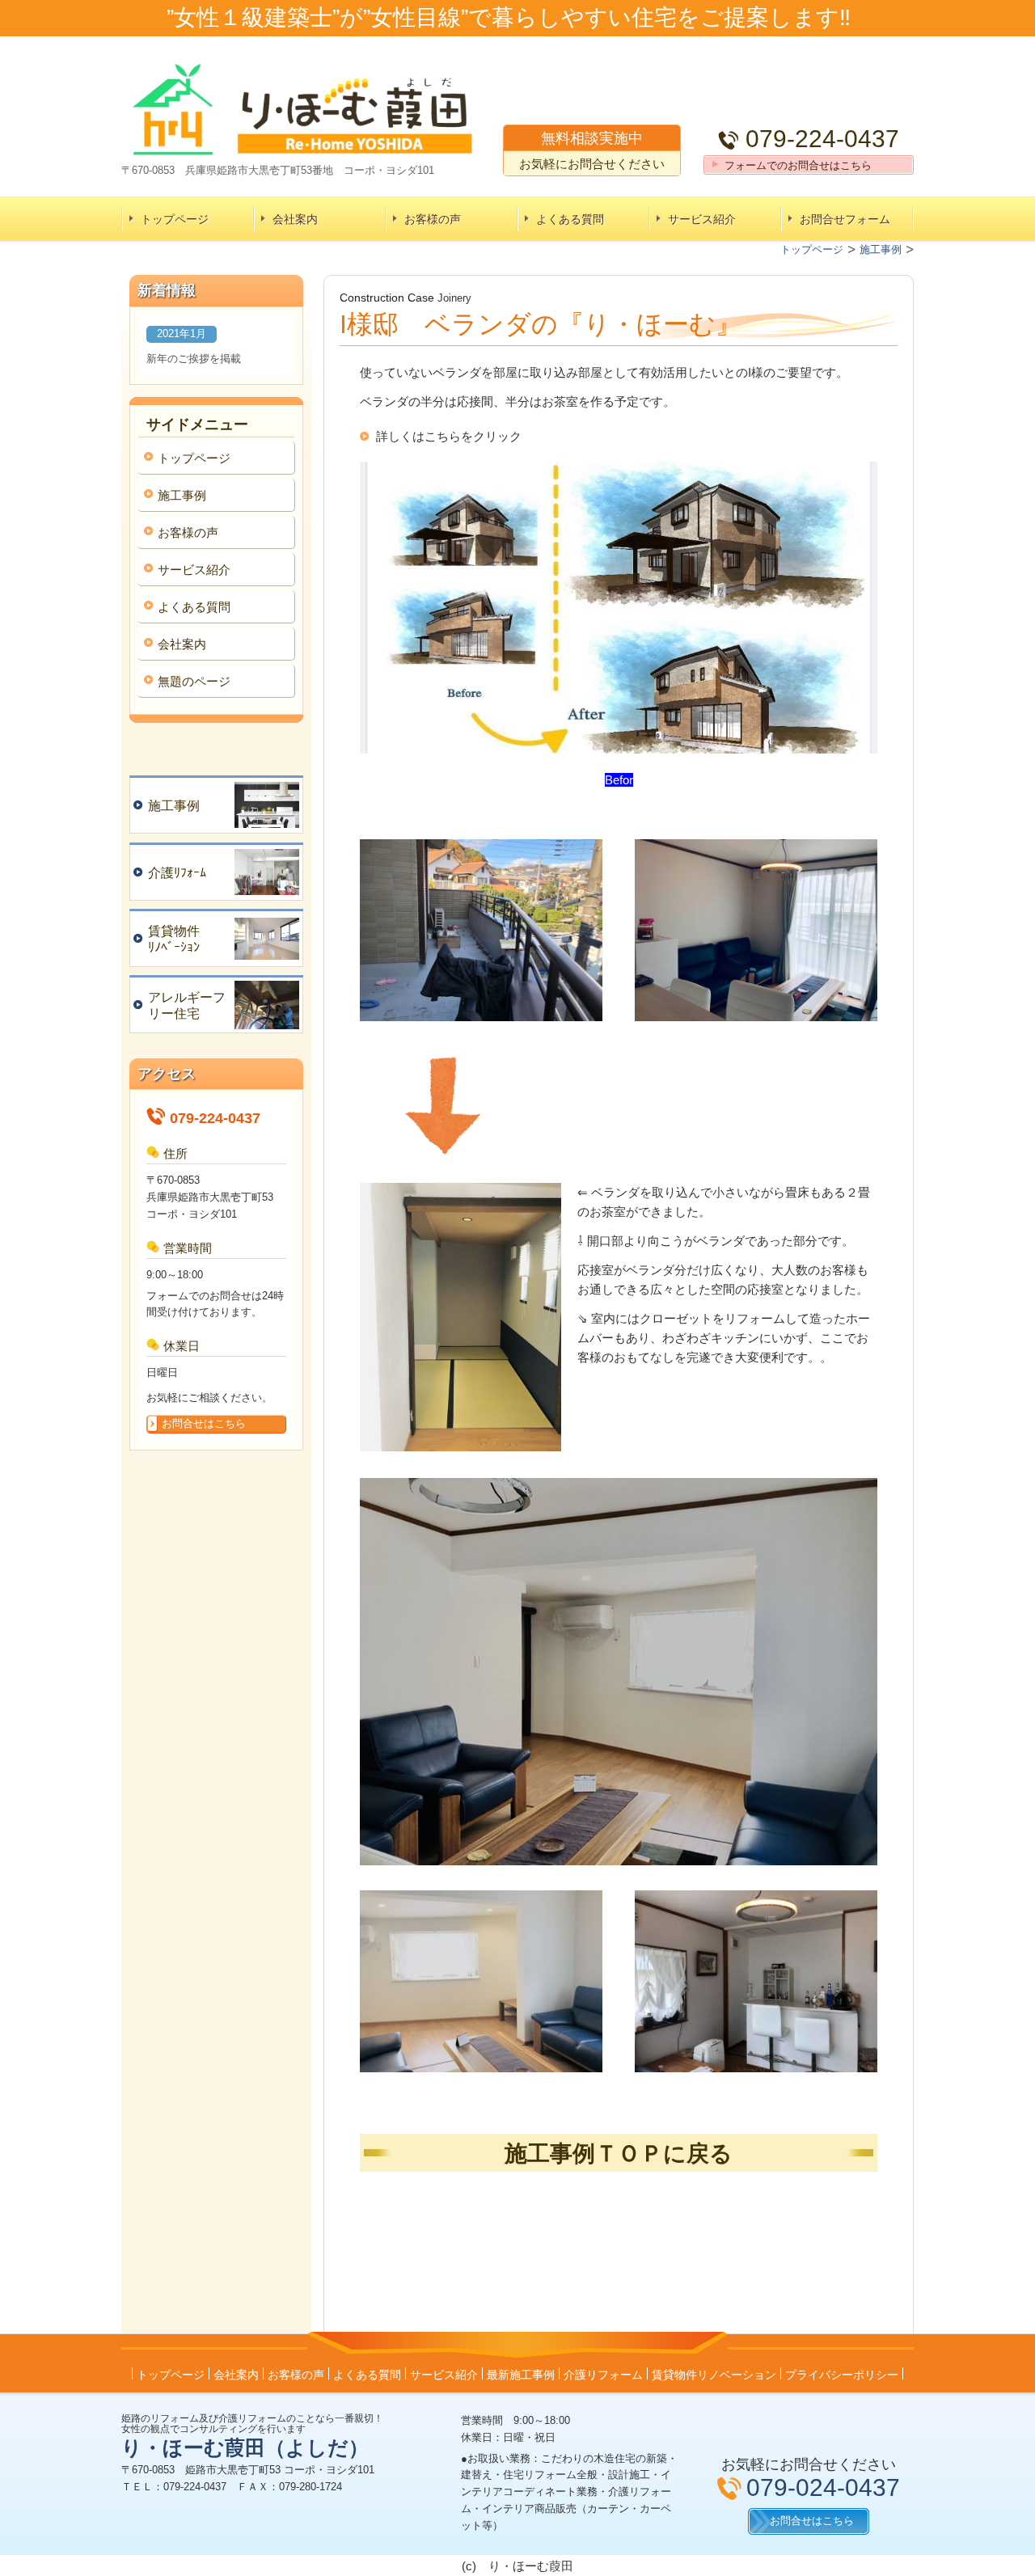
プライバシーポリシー (842, 2375)
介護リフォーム (603, 2375)
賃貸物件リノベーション (714, 2375)
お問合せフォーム (845, 219)
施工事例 (182, 495)
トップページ (175, 219)
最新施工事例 (521, 2375)
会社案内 (295, 219)
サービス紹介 (702, 219)
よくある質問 (570, 219)
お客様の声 (433, 219)
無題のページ (194, 681)
